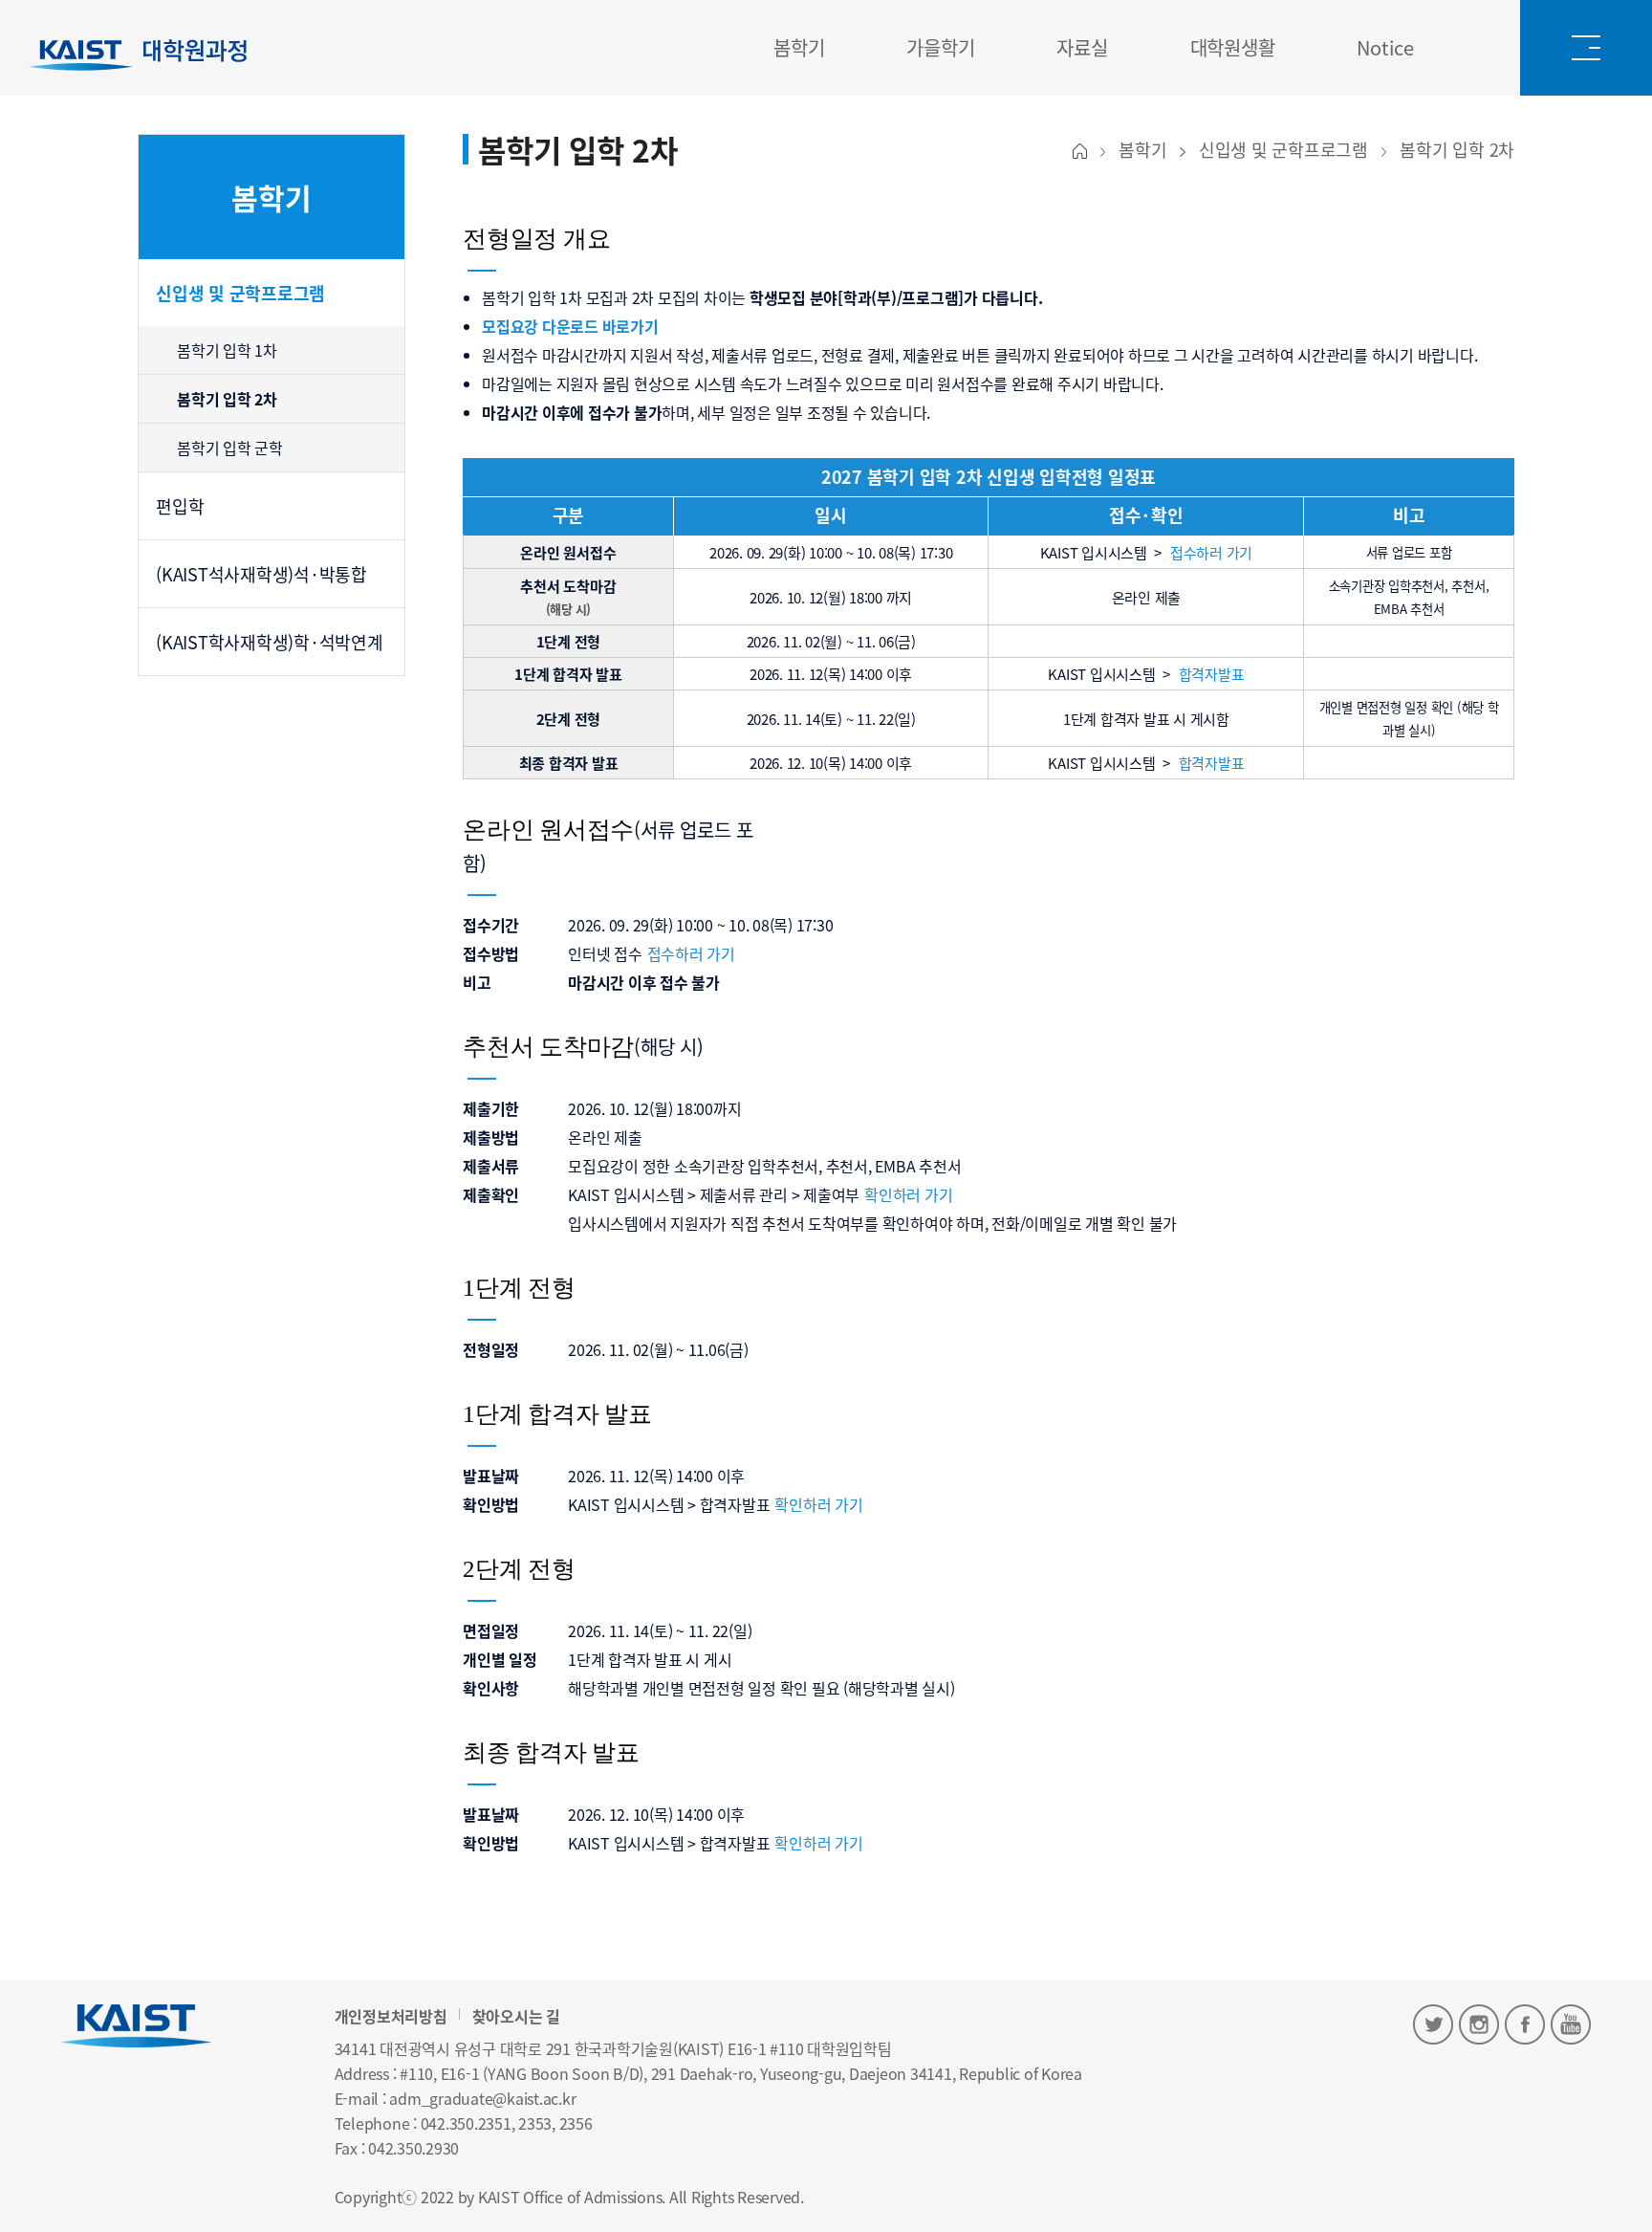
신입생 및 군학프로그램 (240, 293)
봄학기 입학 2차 (227, 399)
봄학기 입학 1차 (227, 350)
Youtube (1571, 2024)
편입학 (180, 506)
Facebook (1525, 2024)
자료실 (1082, 47)
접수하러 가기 (1211, 552)
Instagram (1479, 2024)
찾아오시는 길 (516, 2016)
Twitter (1433, 2024)
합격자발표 (1212, 674)
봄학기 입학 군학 (230, 448)
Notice (1385, 47)
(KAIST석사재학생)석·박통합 (261, 574)
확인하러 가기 (908, 1194)
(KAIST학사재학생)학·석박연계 (270, 642)
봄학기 (799, 47)
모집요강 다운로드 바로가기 (570, 326)
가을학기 (940, 47)
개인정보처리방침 (391, 2016)
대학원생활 (1233, 47)
